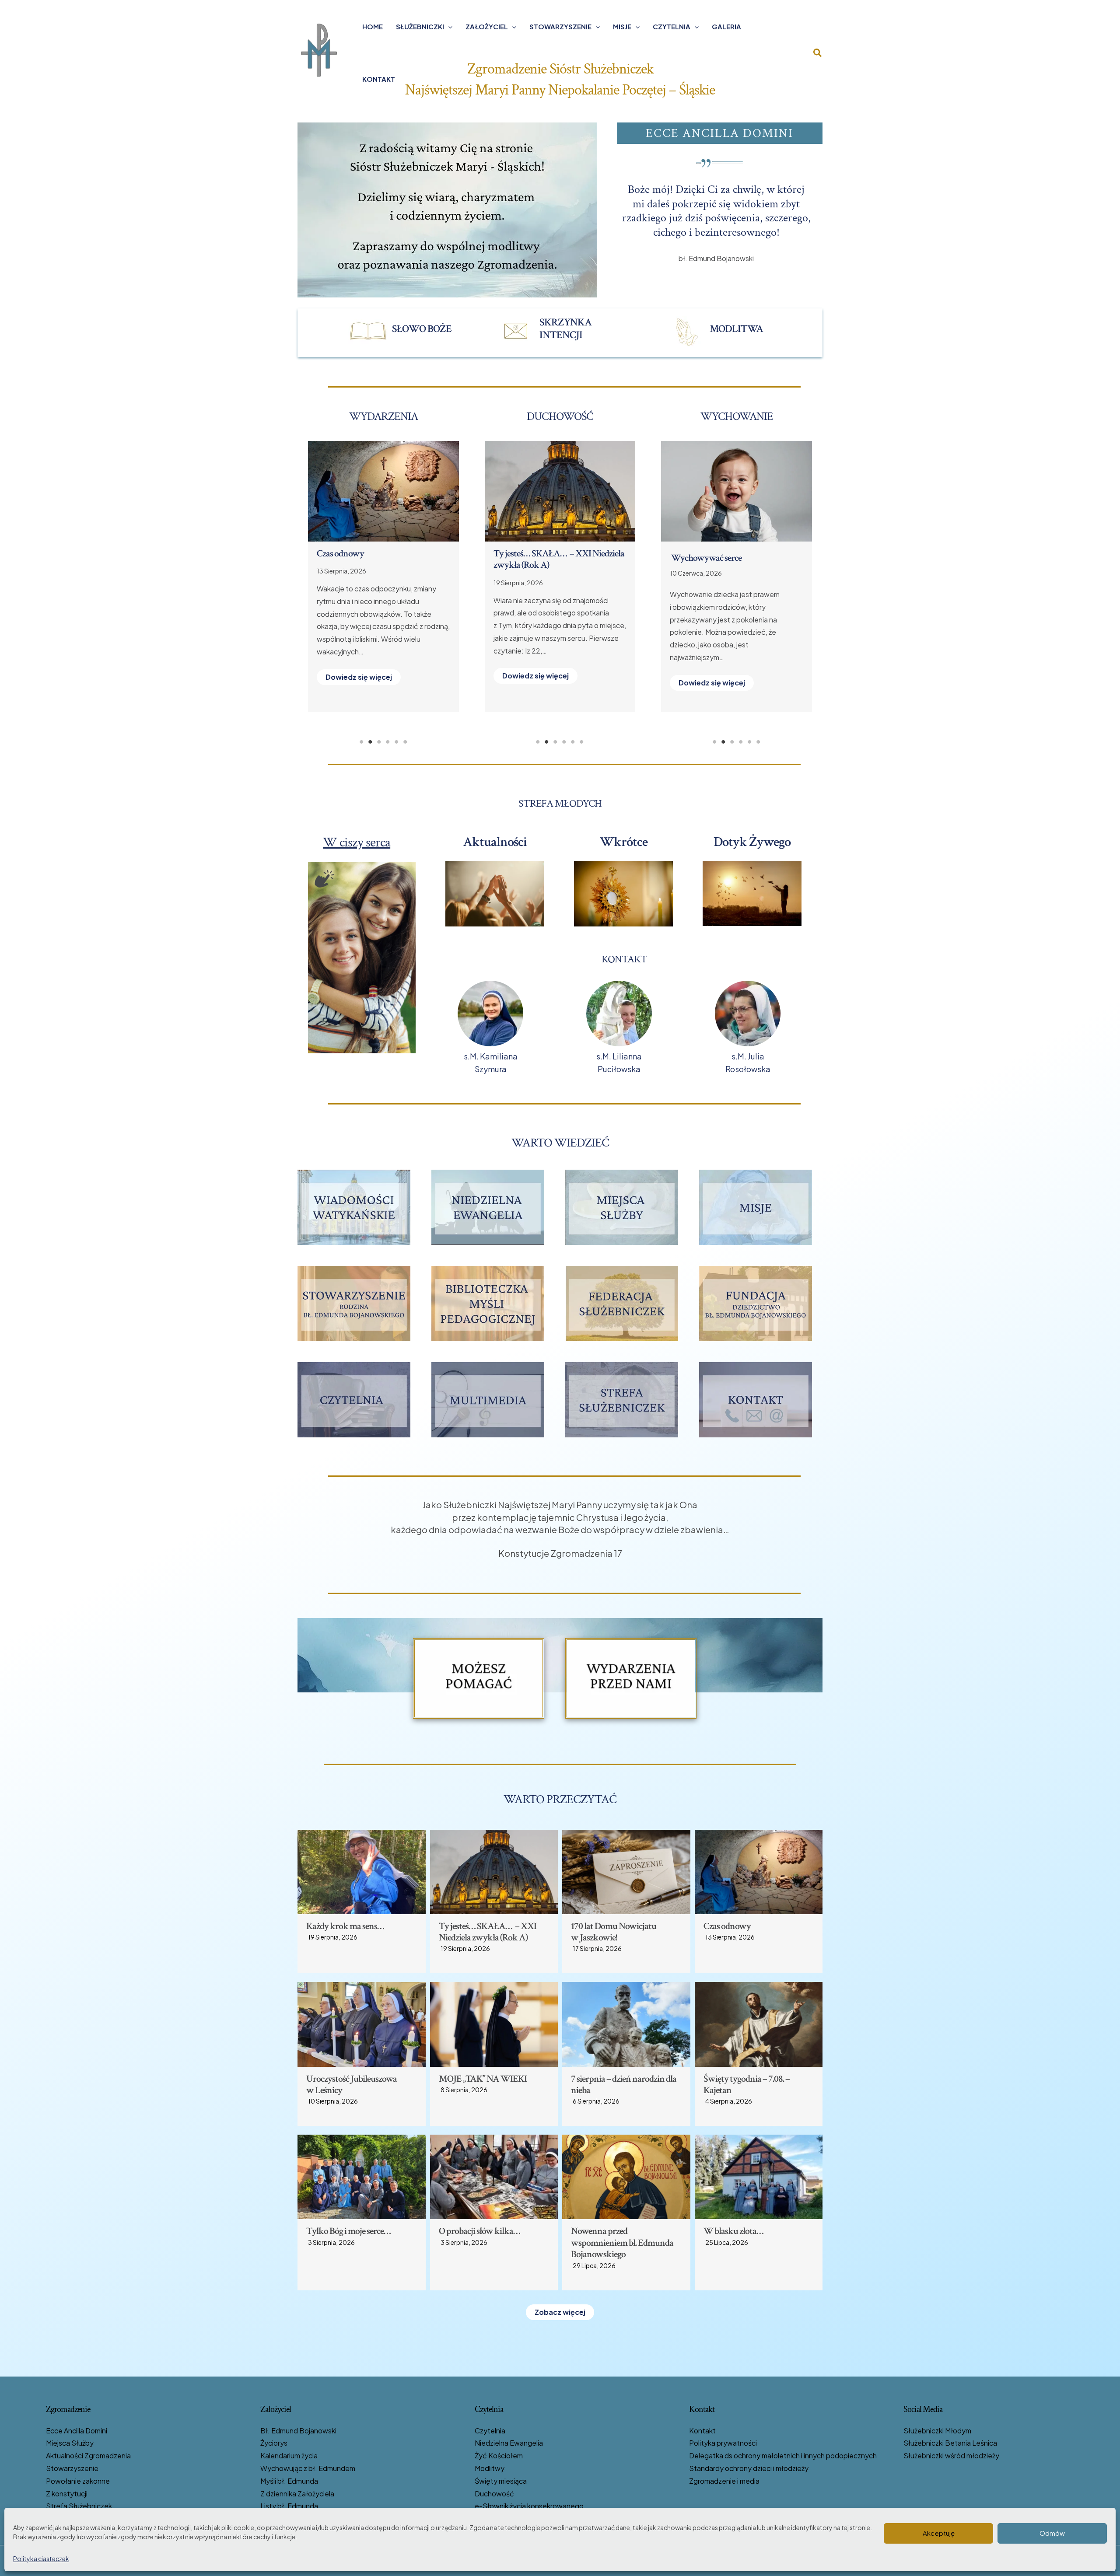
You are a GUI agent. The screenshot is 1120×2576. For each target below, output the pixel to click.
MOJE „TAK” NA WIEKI (361, 554)
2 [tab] (370, 742)
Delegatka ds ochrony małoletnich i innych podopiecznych (783, 2455)
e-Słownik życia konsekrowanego (529, 2506)
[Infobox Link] (407, 331)
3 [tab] (379, 742)
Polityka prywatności (723, 2443)
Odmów (1052, 2533)
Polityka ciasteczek (41, 2559)
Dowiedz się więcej (359, 690)
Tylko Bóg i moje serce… (348, 2231)
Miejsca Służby (70, 2443)
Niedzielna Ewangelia (509, 2443)
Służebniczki (420, 26)
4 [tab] (388, 742)
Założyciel (487, 26)
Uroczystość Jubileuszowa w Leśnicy (352, 2085)
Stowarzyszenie (560, 26)
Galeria (726, 26)
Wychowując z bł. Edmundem (308, 2468)
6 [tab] (405, 742)
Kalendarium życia (289, 2455)
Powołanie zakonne (78, 2481)
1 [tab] (361, 742)
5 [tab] (396, 742)
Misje (622, 26)
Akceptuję (939, 2533)
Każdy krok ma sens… (345, 1926)
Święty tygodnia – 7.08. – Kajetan (747, 2085)
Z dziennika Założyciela (297, 2494)
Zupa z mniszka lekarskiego (719, 558)
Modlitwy (490, 2468)
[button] (448, 27)
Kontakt (379, 79)
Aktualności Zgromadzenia (88, 2455)
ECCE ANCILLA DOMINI (719, 133)
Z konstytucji (67, 2494)
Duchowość (494, 2494)
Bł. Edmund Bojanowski (298, 2431)
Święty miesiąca (501, 2481)
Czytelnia (672, 26)
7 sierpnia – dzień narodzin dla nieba (624, 2085)
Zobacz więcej (560, 2312)
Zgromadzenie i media (724, 2481)
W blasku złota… (733, 2231)
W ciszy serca (357, 842)
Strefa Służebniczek (79, 2506)
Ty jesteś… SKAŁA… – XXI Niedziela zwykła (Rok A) (488, 1932)
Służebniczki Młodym (937, 2431)
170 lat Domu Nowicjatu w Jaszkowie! (614, 1932)
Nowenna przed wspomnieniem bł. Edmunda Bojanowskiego (555, 559)
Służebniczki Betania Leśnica (950, 2443)
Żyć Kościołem (499, 2455)
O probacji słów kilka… (479, 2231)
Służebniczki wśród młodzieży (951, 2455)
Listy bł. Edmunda (289, 2506)
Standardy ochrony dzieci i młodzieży (749, 2468)
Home (373, 26)
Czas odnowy (727, 1926)
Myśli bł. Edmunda (289, 2481)
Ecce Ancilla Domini (77, 2431)
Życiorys (274, 2443)
